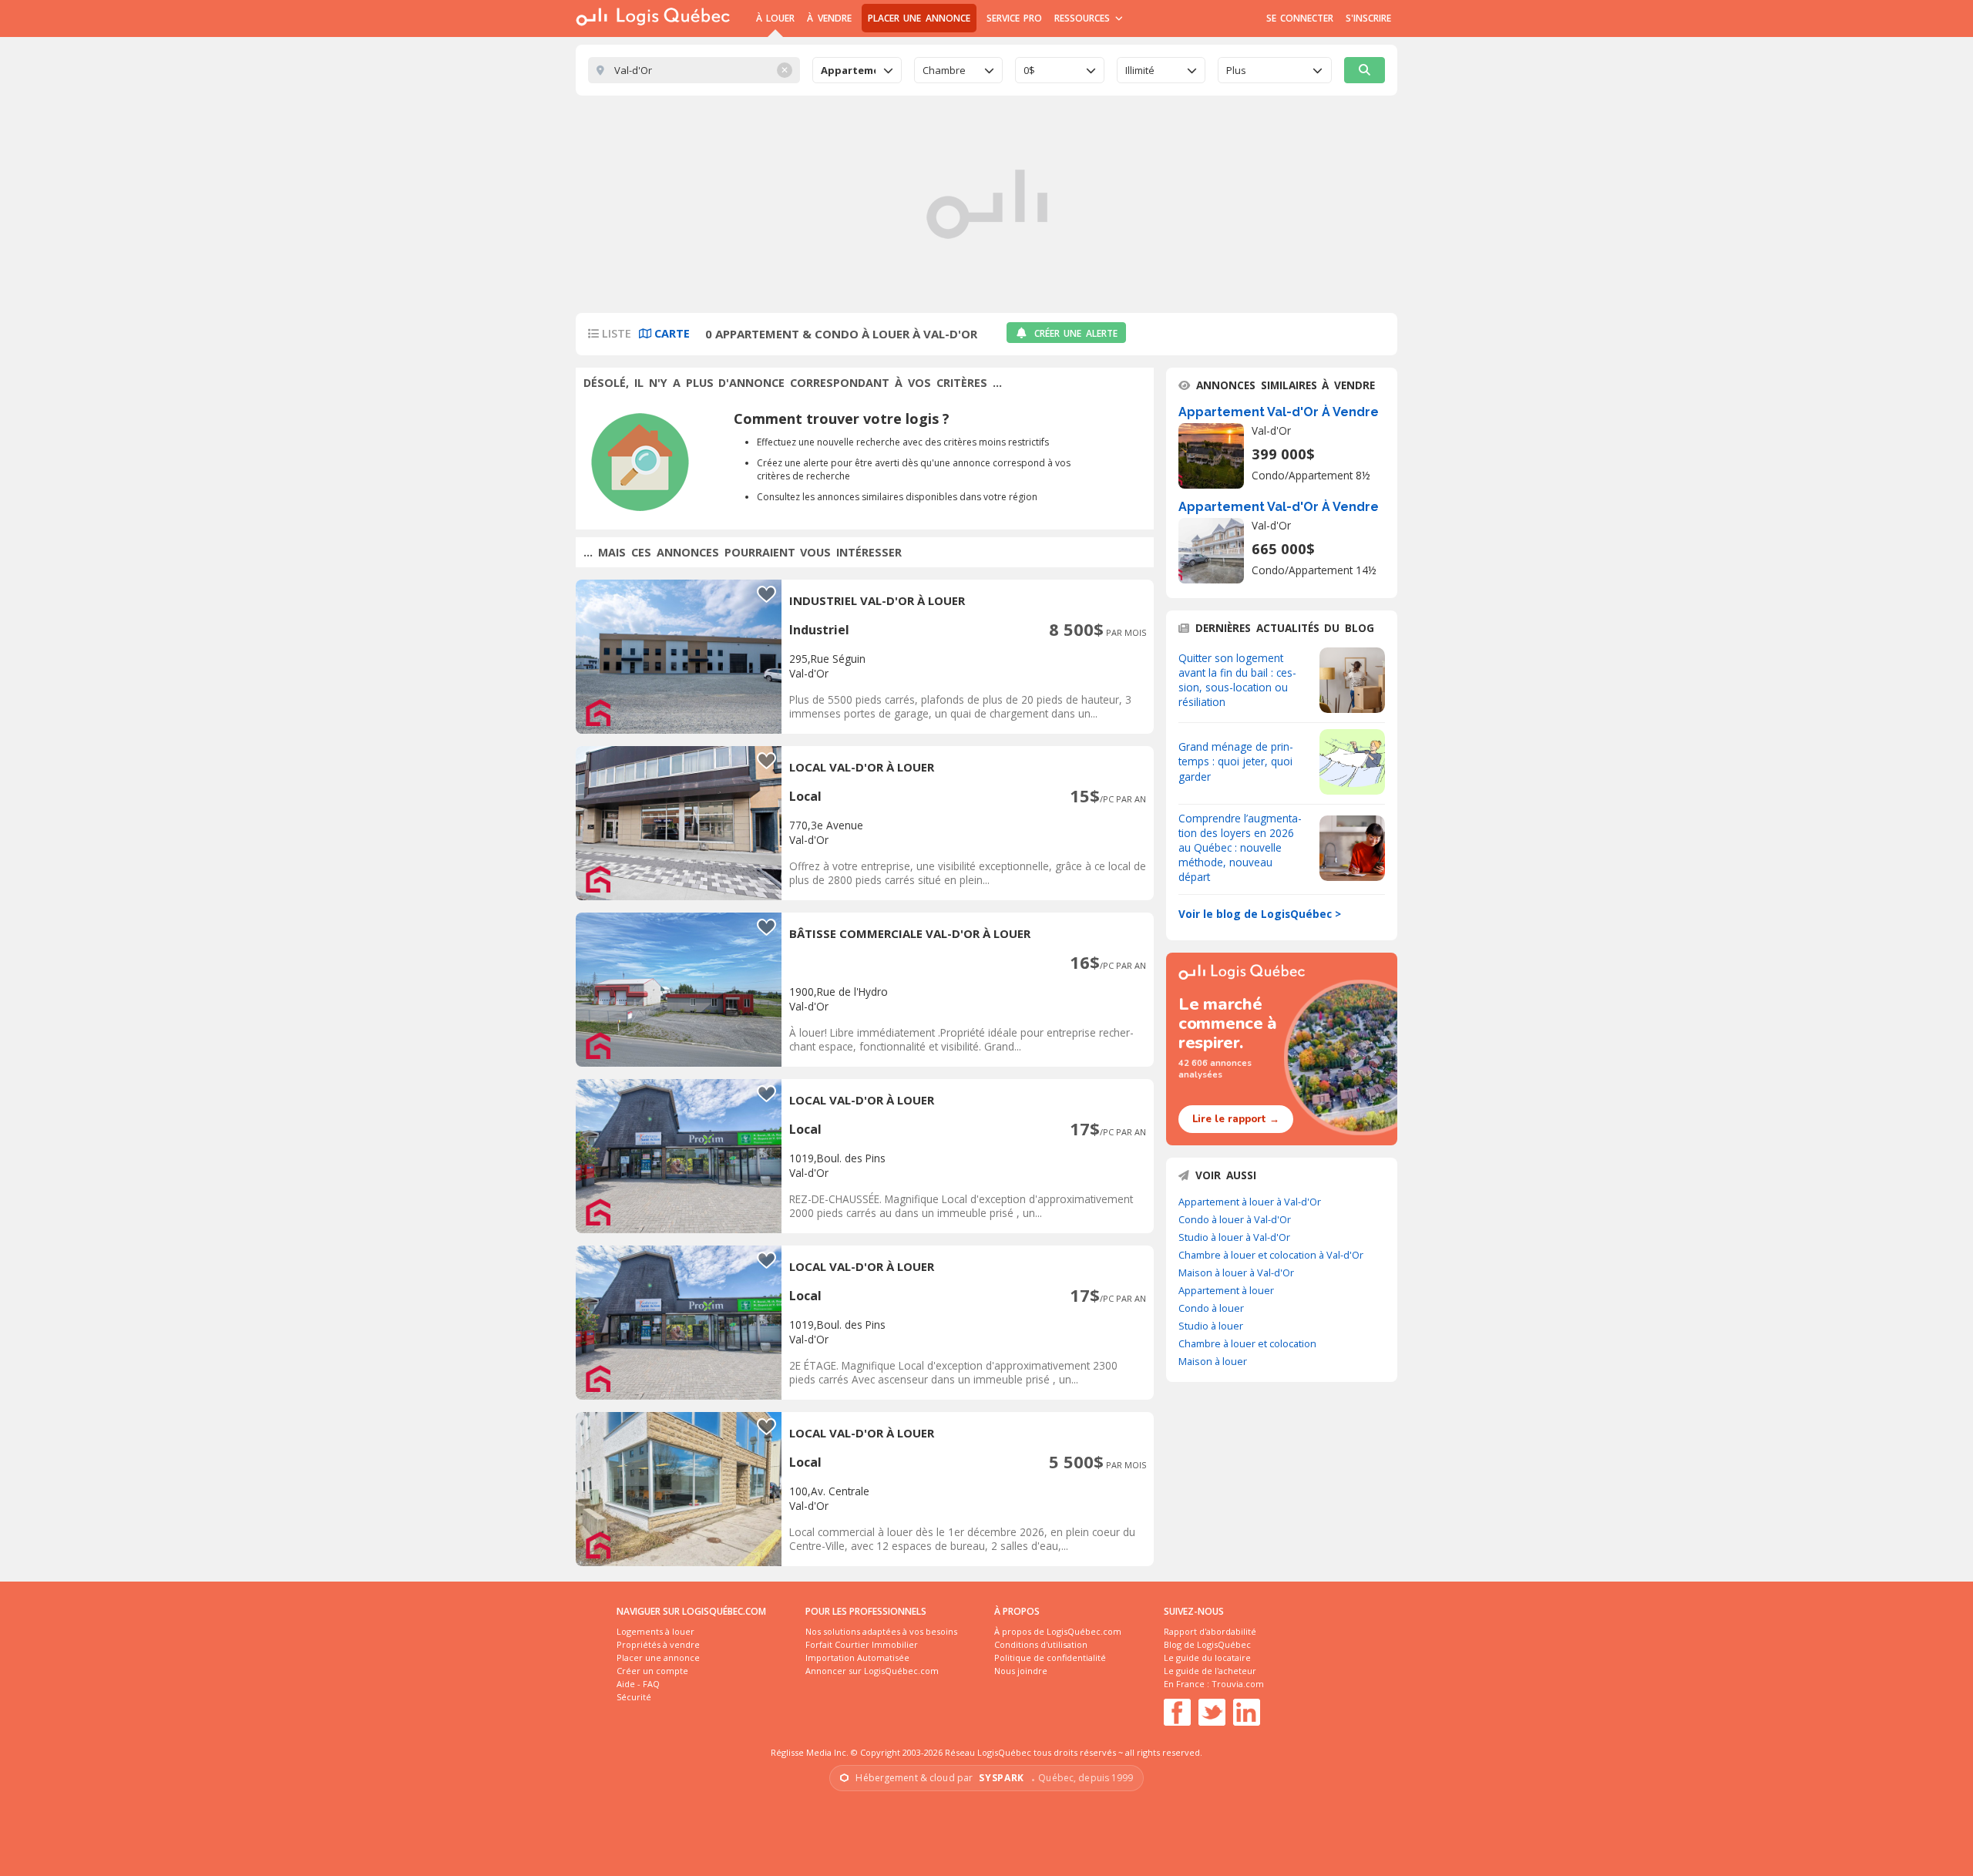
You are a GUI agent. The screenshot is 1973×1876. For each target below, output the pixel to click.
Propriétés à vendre (658, 1644)
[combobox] (857, 70)
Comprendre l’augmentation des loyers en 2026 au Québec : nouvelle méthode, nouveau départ (1240, 847)
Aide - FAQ (638, 1684)
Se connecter (1300, 18)
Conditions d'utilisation (1041, 1644)
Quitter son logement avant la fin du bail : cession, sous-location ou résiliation (1237, 680)
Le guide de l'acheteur (1210, 1671)
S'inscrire (1368, 18)
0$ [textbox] (1029, 70)
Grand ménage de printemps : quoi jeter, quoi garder (1236, 761)
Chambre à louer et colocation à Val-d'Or (1271, 1255)
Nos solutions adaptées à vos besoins (881, 1631)
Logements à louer (655, 1631)
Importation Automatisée (857, 1657)
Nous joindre (1021, 1671)
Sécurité (634, 1697)
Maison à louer (1213, 1361)
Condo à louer (1211, 1308)
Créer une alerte (1076, 333)
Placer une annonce (919, 18)
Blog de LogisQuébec (1207, 1644)
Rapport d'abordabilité (1210, 1631)
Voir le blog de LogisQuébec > (1260, 914)
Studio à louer (1211, 1326)
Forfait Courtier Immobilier (862, 1644)
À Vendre (829, 18)
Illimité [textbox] (1140, 70)
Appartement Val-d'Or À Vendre (1279, 412)
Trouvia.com (1238, 1684)
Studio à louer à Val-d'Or (1234, 1237)
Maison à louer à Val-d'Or (1236, 1273)
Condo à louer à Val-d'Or (1235, 1219)
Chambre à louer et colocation (1247, 1343)
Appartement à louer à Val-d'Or (1250, 1202)
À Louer (775, 18)
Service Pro (1014, 18)
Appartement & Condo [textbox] (848, 70)
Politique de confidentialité (1050, 1657)
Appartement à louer (1226, 1290)
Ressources (1084, 18)
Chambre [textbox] (944, 70)
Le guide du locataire (1207, 1657)
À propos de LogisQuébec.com (1058, 1631)
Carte (671, 333)
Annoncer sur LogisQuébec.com (872, 1671)
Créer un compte (652, 1671)
